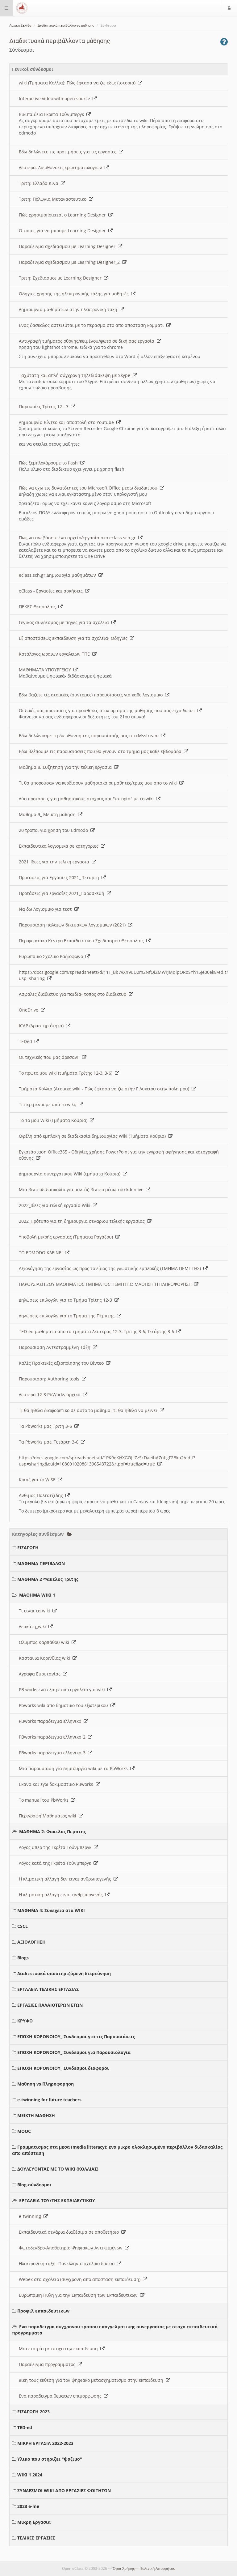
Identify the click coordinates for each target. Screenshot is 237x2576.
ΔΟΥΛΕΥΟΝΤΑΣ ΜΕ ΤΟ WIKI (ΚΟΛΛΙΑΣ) (58, 2169)
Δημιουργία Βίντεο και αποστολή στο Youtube (68, 422)
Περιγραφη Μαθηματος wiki (49, 1816)
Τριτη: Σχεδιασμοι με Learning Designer (61, 278)
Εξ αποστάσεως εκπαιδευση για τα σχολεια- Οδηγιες (74, 638)
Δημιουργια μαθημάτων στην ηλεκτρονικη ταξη (69, 309)
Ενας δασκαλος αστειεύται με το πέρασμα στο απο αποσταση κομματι (93, 325)
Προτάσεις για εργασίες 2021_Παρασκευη (63, 893)
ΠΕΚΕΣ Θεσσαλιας (39, 607)
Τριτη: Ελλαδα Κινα (40, 183)
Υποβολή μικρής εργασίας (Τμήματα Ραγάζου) (67, 1237)
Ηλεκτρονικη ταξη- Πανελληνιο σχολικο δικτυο (68, 2264)
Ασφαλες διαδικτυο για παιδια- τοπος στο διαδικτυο (74, 994)
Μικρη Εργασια (34, 2522)
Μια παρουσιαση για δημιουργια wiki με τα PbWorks (75, 1768)
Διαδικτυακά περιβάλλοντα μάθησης (66, 26)
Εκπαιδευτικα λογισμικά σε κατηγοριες (60, 846)
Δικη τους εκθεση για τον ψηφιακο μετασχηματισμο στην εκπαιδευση (92, 2380)
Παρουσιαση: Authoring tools (50, 1379)
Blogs (23, 1958)
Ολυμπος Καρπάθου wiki (45, 1642)
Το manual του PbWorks (45, 1800)
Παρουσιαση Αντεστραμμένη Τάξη (56, 1347)
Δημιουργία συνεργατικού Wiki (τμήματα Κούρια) (71, 1174)
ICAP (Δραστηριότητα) (42, 1026)
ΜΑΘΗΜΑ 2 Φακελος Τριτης (48, 1579)
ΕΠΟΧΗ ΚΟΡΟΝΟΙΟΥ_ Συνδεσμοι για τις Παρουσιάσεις (76, 2037)
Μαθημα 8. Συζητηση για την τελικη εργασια (67, 767)
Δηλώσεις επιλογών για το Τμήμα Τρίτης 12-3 (67, 1300)
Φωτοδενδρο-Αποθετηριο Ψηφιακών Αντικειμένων (72, 2248)
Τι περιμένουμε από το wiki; (49, 1104)
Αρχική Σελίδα (20, 26)
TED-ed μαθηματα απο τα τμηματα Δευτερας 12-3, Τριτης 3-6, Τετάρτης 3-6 (98, 1331)
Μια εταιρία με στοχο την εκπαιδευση (60, 2349)
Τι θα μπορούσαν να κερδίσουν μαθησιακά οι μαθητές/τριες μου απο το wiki (99, 783)
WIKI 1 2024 (30, 2475)
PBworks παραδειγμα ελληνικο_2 (53, 1737)
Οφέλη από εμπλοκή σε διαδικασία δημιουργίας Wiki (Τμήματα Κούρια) (94, 1136)
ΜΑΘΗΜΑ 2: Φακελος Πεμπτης (52, 1831)
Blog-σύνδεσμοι (34, 2185)
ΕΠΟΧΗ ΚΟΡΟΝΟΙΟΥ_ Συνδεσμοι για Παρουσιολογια (74, 2052)
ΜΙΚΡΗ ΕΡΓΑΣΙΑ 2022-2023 (45, 2443)
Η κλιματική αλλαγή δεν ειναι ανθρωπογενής (66, 1879)
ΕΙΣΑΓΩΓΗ (28, 1548)
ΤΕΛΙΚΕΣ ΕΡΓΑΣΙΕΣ (36, 2538)
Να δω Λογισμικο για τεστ (47, 909)
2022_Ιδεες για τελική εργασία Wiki (56, 1205)
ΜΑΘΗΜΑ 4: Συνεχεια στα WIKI (51, 1910)
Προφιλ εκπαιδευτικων (43, 2311)
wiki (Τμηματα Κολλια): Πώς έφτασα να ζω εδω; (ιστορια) (78, 83)
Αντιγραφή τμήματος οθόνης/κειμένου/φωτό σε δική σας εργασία (88, 341)
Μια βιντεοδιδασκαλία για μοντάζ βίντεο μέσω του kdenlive (82, 1190)
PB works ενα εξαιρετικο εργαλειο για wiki (63, 1690)
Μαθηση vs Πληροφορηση (46, 2084)
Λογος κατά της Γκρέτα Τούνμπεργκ (56, 1863)
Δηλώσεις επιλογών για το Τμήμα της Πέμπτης (68, 1316)
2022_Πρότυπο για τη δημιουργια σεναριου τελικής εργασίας (83, 1221)
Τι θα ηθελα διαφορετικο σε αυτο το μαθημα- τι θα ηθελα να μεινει (89, 1410)
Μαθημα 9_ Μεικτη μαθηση (48, 814)
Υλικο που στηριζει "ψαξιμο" (50, 2459)
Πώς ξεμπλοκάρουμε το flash (50, 463)
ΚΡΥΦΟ (25, 2021)
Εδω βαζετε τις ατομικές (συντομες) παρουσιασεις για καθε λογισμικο (92, 695)
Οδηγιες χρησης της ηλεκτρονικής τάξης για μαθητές (75, 294)
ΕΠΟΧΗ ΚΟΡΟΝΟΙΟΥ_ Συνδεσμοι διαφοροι (63, 2068)
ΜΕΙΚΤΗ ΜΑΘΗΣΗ (36, 2115)
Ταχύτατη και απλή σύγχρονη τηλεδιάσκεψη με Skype (76, 375)
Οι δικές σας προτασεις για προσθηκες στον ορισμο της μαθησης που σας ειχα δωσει (108, 710)
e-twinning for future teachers (49, 2100)
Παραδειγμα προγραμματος (48, 2364)
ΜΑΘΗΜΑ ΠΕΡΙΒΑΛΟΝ (41, 1563)
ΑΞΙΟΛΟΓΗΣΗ (31, 1942)
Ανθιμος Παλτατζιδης (42, 1495)
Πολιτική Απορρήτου (157, 2568)
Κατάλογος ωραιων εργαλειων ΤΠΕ (56, 654)
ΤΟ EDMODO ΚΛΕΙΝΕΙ (42, 1253)
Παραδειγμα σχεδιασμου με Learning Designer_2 (71, 262)
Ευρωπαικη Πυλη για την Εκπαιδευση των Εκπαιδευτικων (79, 2295)
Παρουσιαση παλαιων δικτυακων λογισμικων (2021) (73, 925)
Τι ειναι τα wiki (36, 1611)
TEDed (27, 1041)
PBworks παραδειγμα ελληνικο (51, 1721)
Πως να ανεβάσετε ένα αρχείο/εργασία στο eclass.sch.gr (79, 538)
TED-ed (25, 2427)
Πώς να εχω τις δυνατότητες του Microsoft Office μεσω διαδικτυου (89, 488)
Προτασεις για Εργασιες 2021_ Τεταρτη (60, 877)
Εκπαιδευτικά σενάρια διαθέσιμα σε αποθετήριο (70, 2232)
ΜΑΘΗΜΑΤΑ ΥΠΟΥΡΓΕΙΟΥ (46, 670)
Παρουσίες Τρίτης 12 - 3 (45, 407)
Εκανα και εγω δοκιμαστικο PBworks (57, 1784)
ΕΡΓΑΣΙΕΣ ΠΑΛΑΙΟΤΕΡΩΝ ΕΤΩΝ (50, 2005)
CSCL (23, 1926)
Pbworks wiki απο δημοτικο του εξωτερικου (65, 1705)
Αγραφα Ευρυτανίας (41, 1674)
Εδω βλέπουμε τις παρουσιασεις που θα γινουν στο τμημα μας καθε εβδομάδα (101, 751)
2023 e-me (28, 2506)
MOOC (24, 2131)
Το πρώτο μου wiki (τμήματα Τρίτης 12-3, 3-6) (67, 1073)
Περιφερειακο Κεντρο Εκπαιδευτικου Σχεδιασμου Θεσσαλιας (83, 941)
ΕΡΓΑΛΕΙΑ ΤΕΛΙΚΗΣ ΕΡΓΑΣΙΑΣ (48, 1989)
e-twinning (31, 2216)
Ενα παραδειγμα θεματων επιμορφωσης (61, 2396)
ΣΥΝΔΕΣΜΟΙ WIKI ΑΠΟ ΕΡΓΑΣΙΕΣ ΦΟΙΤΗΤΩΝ (64, 2490)
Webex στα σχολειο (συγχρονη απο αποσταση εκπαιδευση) (81, 2279)
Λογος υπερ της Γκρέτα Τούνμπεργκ (56, 1847)
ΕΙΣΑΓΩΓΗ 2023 (33, 2412)
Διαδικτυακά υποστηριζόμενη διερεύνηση (64, 1973)
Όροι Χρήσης (124, 2568)
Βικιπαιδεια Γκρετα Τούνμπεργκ (53, 114)
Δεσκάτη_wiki (34, 1626)
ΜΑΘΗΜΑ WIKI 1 (37, 1595)
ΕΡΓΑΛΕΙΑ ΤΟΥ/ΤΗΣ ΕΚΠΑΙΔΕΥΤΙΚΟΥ (57, 2200)
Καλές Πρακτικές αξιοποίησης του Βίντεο (62, 1363)
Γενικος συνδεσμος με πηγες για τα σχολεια (65, 622)
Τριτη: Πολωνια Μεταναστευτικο (54, 199)
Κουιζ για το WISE (38, 1480)
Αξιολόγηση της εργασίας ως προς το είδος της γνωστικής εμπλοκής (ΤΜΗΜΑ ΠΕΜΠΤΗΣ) (111, 1268)
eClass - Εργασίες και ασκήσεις (52, 591)
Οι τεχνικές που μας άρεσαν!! (50, 1057)
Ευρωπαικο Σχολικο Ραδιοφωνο (52, 956)
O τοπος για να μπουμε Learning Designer (64, 231)
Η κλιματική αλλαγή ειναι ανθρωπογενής (62, 1895)
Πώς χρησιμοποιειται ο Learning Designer (64, 215)
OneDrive (30, 1010)
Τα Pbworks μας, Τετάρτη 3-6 (50, 1442)
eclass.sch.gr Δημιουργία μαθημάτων (59, 575)
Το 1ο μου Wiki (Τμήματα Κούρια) (54, 1120)
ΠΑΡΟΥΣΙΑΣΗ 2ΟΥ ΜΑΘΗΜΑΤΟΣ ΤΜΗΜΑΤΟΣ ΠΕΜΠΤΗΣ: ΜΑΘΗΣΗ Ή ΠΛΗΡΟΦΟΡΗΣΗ (106, 1284)
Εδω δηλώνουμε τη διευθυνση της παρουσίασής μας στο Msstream (90, 736)
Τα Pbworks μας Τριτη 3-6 (47, 1426)
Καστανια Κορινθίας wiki (46, 1658)
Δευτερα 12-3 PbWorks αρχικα (51, 1395)
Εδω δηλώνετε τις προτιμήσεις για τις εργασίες (69, 152)
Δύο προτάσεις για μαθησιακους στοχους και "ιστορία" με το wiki (87, 799)
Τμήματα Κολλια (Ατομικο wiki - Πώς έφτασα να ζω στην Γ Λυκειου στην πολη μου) (105, 1089)
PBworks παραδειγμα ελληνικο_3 (53, 1753)
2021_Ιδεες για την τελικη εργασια (55, 862)
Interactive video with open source (56, 98)
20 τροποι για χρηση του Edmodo (55, 830)
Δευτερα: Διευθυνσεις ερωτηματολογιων (62, 167)
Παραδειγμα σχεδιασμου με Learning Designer (68, 246)
